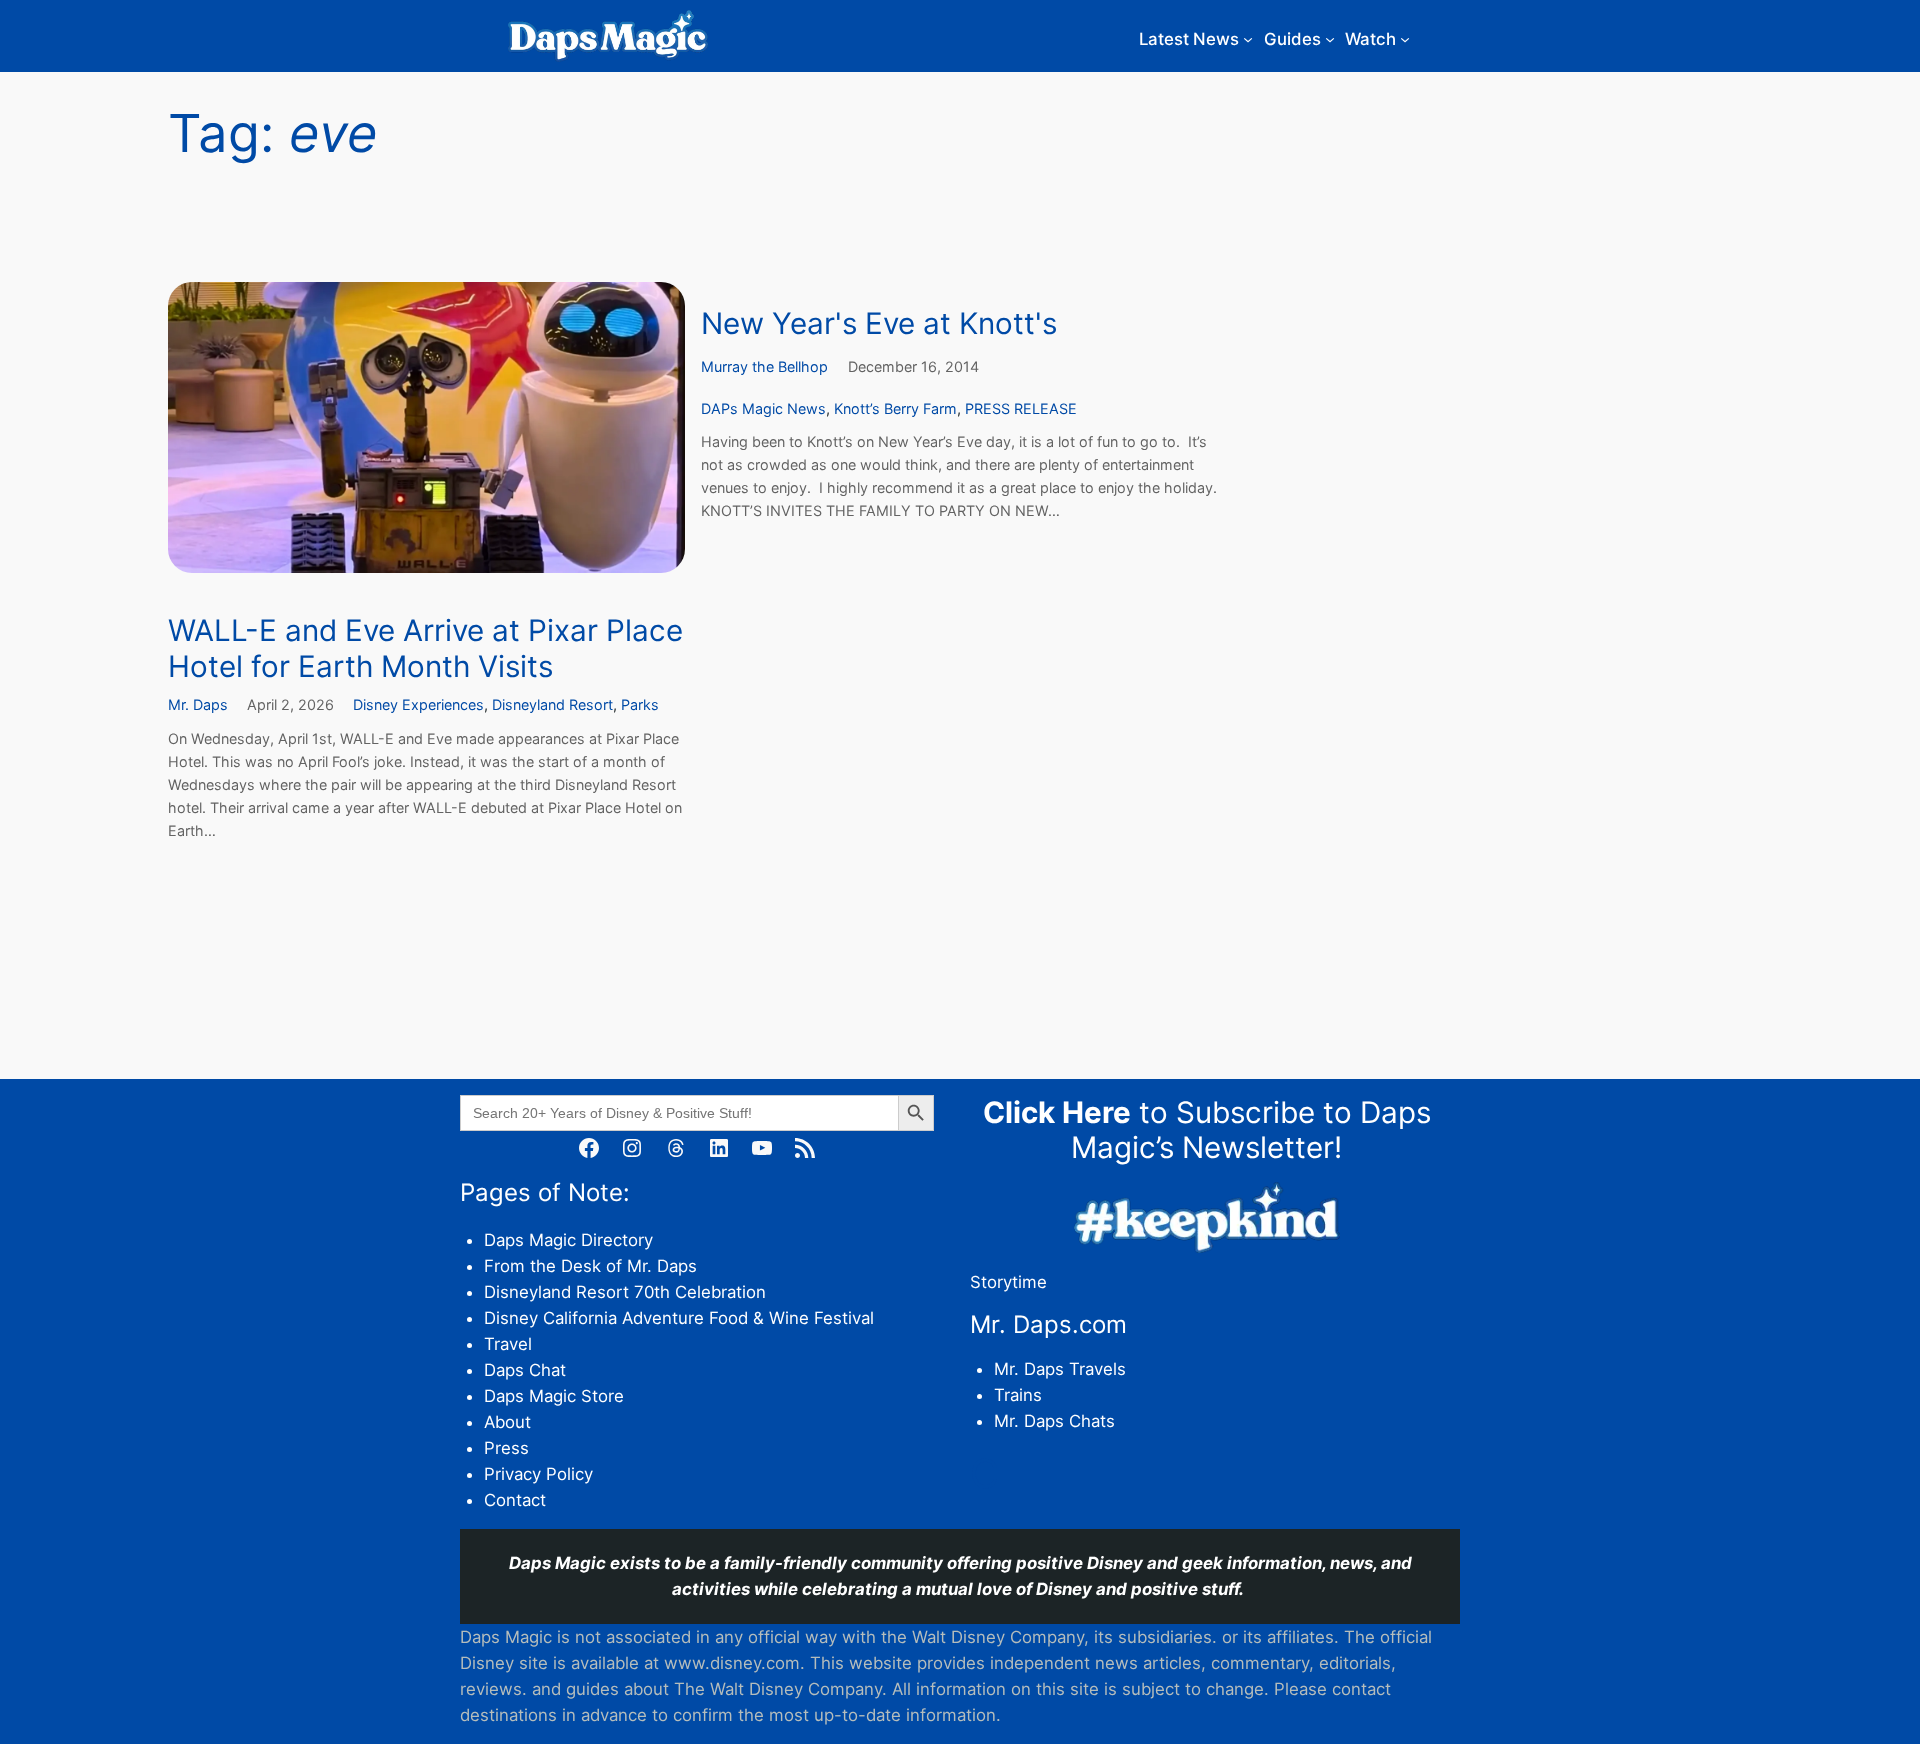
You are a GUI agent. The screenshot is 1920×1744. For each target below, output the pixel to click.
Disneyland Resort (552, 704)
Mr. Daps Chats (1054, 1421)
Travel (508, 1344)
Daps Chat (525, 1370)
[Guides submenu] (1330, 39)
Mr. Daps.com (1048, 1324)
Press (506, 1448)
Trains (1018, 1395)
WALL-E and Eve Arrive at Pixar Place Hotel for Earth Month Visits (425, 648)
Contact (515, 1500)
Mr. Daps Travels (1060, 1369)
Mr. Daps (198, 704)
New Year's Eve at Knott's (879, 323)
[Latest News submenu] (1248, 39)
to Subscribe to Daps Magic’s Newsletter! (1207, 1130)
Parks (640, 704)
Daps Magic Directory (568, 1240)
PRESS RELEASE (1021, 408)
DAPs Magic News (763, 408)
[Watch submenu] (1405, 39)
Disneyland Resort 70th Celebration (625, 1292)
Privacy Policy (538, 1474)
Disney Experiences (418, 704)
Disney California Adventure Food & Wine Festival (679, 1318)
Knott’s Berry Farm (895, 408)
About (507, 1422)
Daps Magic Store (554, 1396)
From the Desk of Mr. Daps (590, 1266)
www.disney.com (732, 1663)
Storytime (1008, 1282)
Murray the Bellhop (764, 366)
